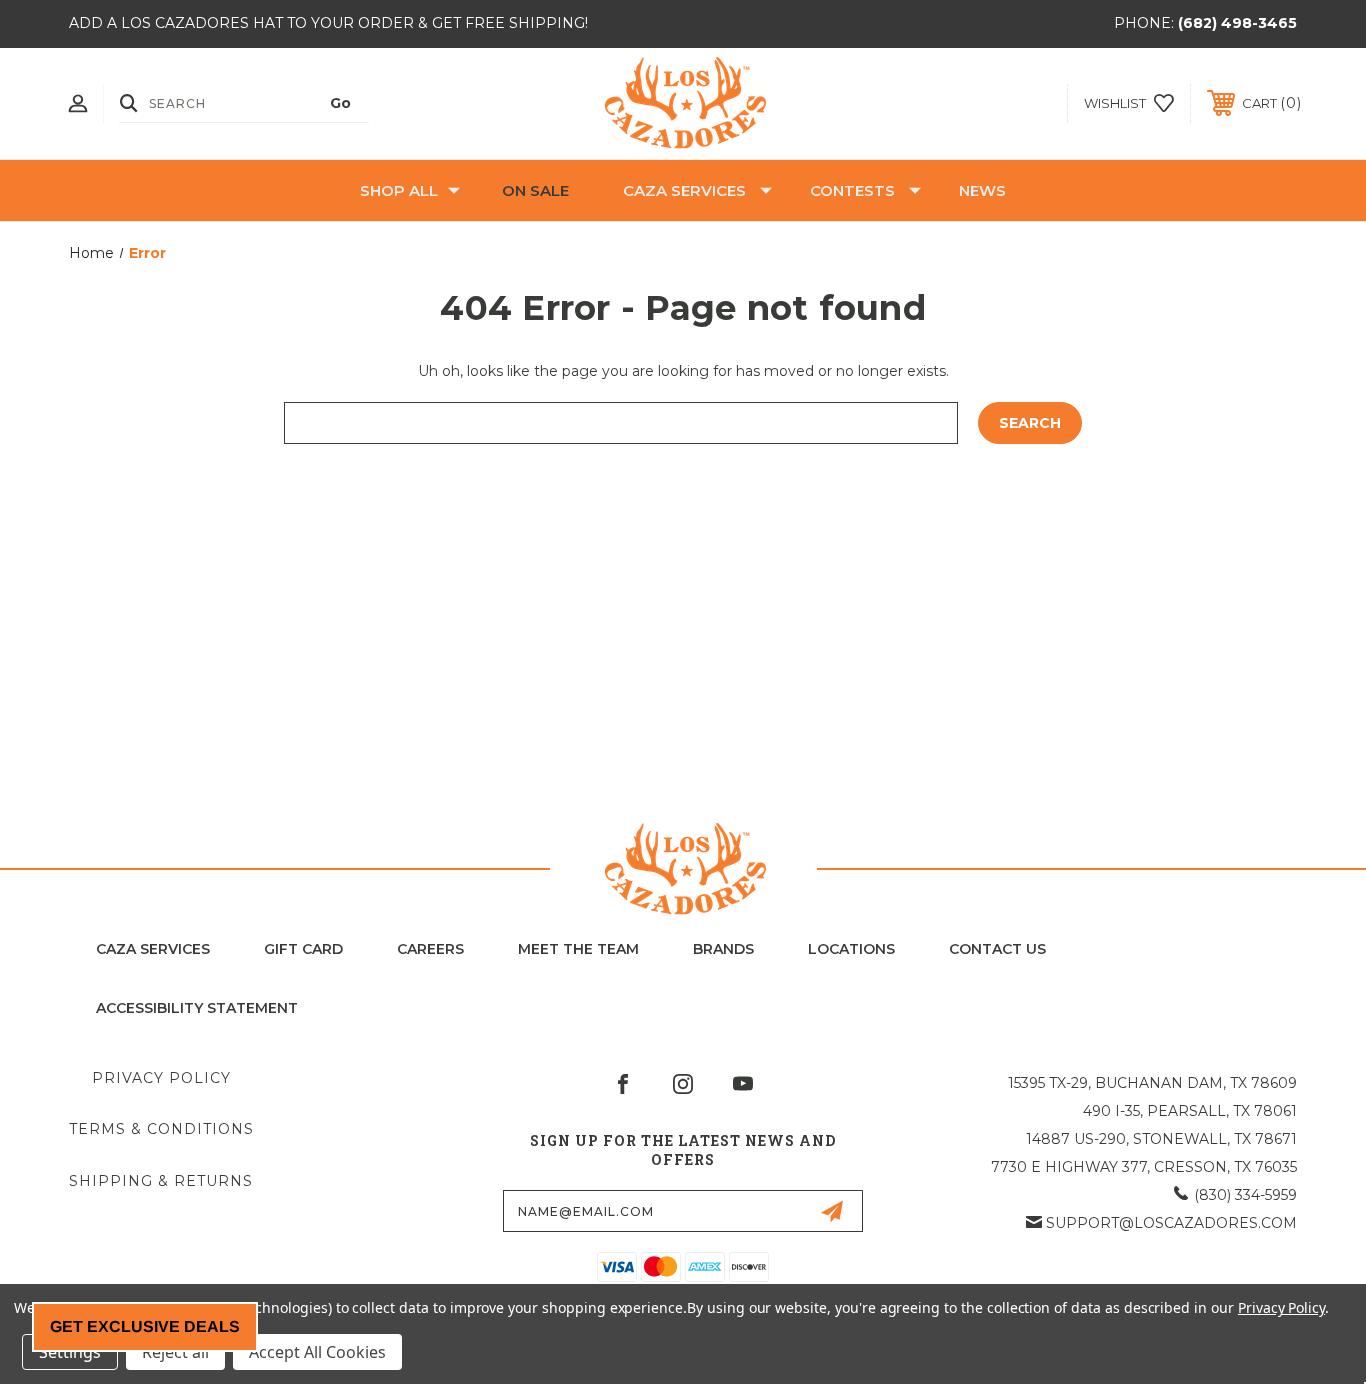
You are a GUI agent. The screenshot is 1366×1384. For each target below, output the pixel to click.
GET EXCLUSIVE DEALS (145, 1326)
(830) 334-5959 (1245, 1195)
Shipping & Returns (161, 1181)
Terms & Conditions (161, 1129)
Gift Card (303, 949)
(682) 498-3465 (1237, 23)
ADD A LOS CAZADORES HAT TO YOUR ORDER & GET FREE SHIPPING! (328, 23)
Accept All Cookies (317, 1352)
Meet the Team (578, 949)
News (982, 190)
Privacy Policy (161, 1078)
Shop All (399, 190)
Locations (851, 949)
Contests (852, 190)
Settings (70, 1352)
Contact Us (997, 949)
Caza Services (684, 190)
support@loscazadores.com (1171, 1223)
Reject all (175, 1352)
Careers (430, 949)
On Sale (535, 190)
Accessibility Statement (197, 1008)
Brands (723, 949)
